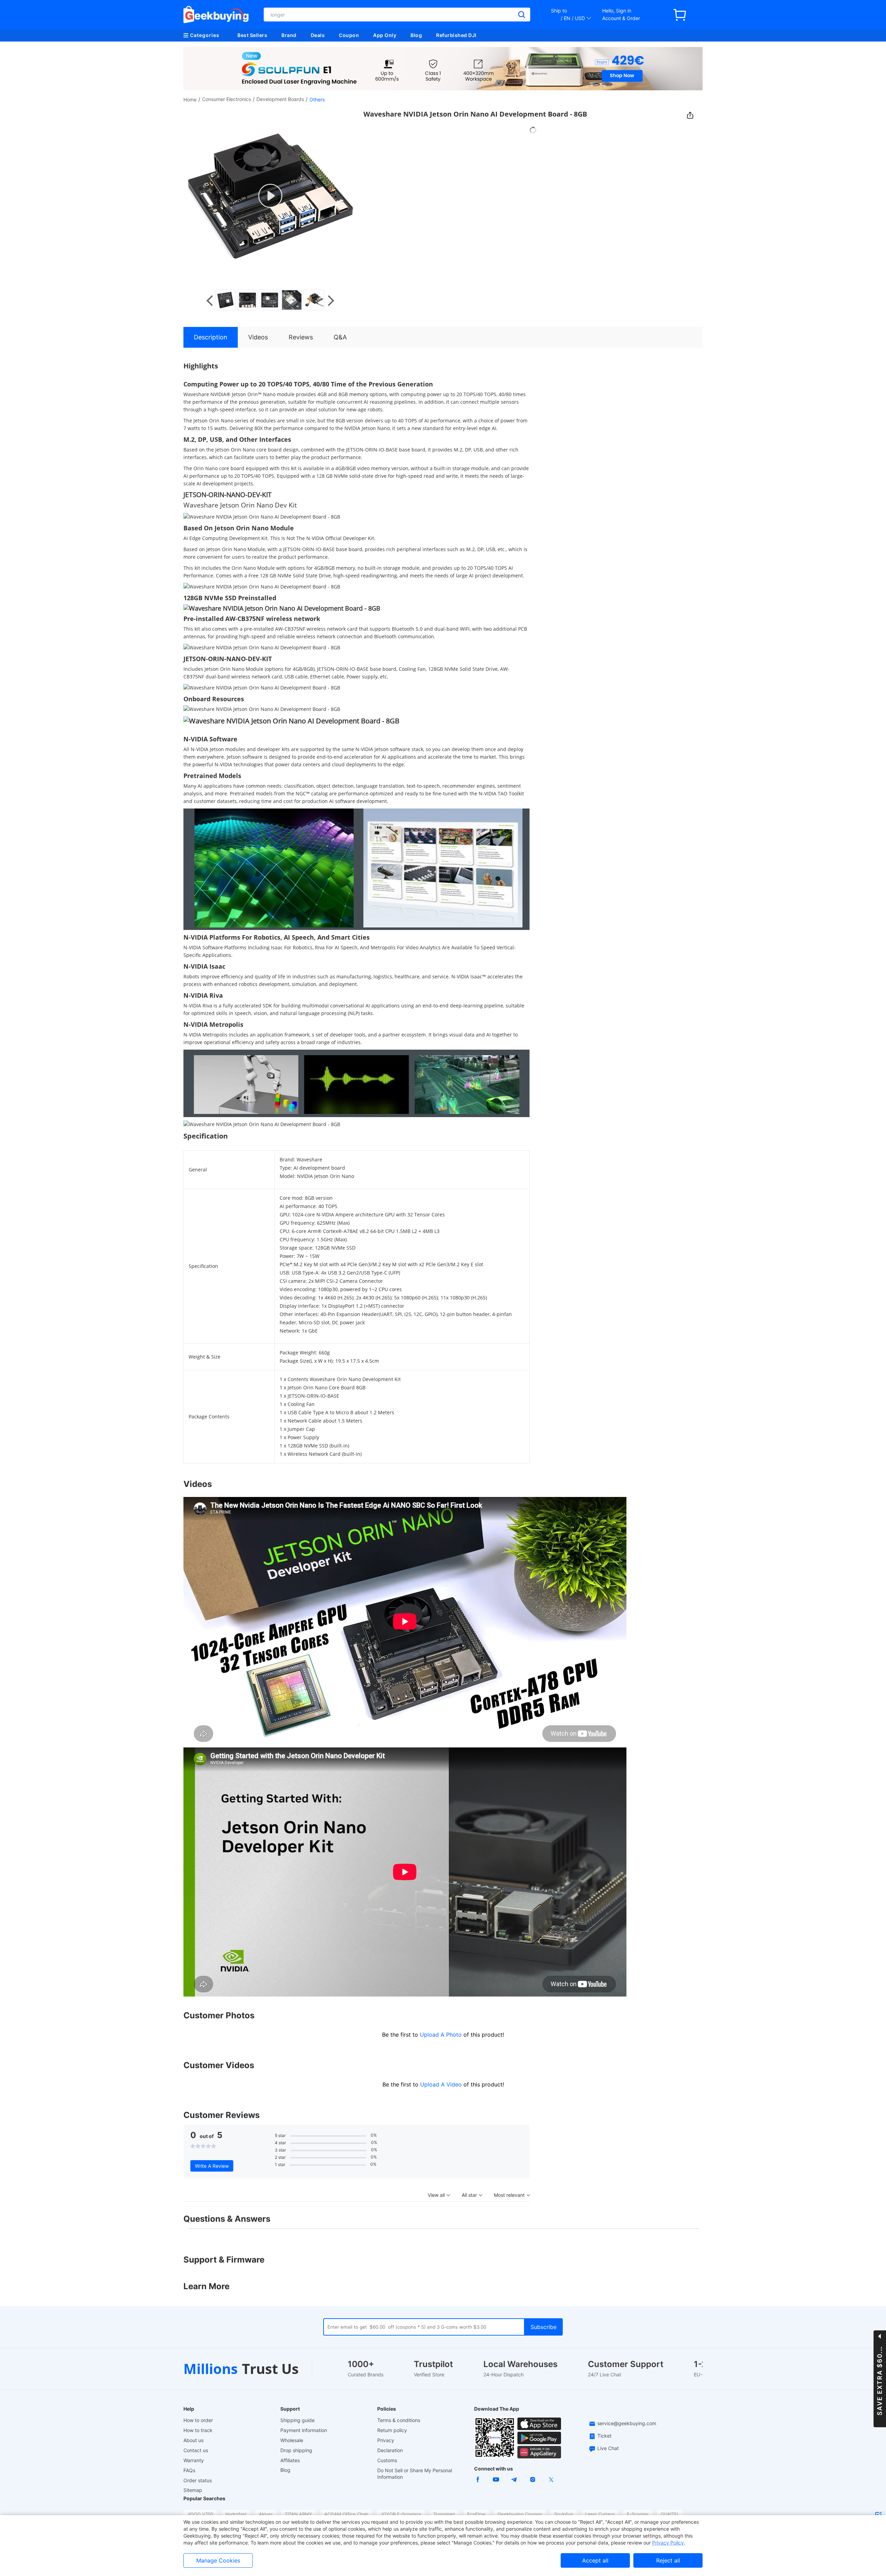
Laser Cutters (600, 2514)
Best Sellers (252, 35)
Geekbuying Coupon (520, 2514)
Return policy (392, 2430)
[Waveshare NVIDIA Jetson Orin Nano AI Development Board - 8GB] (226, 300)
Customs (387, 2460)
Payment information (304, 2430)
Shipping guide (297, 2420)
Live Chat (608, 2448)
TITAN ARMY (299, 2514)
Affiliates (290, 2460)
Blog (416, 35)
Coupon (349, 35)
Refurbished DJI (456, 35)
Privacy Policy (668, 2543)
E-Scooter (638, 2514)
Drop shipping (296, 2450)
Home (190, 99)
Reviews (301, 337)
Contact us (196, 2450)
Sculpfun (564, 2514)
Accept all (595, 2560)
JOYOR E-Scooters (401, 2514)
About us (193, 2440)
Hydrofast (236, 2514)
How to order (198, 2420)
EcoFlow (476, 2514)
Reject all (668, 2560)
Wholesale (292, 2440)
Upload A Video (442, 2084)
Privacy (386, 2440)
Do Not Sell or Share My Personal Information (415, 2474)
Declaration (390, 2450)
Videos (258, 337)
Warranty (194, 2460)
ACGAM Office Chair (346, 2514)
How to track (198, 2430)
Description (211, 337)
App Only (385, 35)
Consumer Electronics (227, 99)
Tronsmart (444, 2514)
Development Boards (280, 99)
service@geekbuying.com (627, 2423)
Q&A (340, 337)
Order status (198, 2480)
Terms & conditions (399, 2420)
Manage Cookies (218, 2560)
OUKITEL (670, 2514)
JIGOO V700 (200, 2514)
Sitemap (193, 2490)
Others (317, 99)
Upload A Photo (442, 2035)
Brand (289, 35)
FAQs (189, 2470)
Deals (318, 35)
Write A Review (212, 2166)
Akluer (266, 2514)
